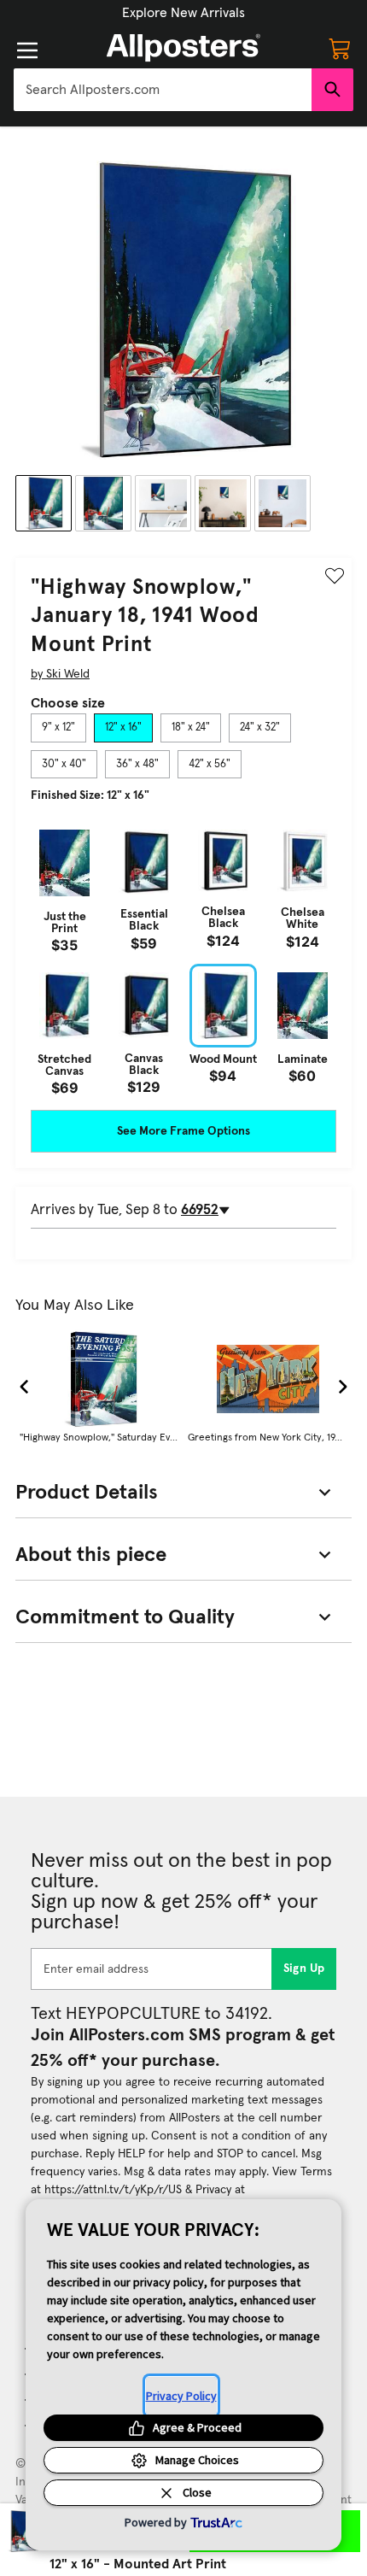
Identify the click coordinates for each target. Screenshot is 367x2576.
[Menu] (27, 50)
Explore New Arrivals (183, 13)
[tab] (58, 728)
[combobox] (163, 90)
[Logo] (183, 48)
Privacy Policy (181, 2396)
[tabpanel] (183, 958)
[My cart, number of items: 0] (340, 48)
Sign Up (304, 1969)
